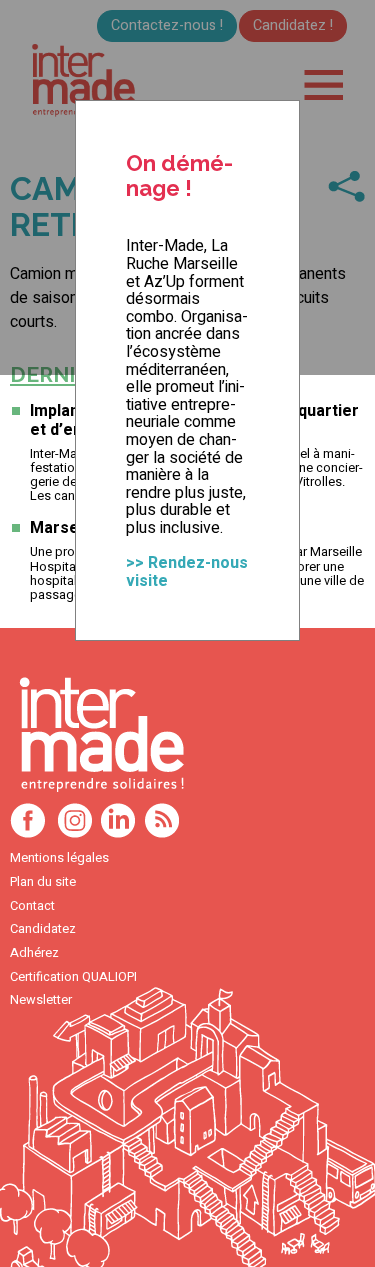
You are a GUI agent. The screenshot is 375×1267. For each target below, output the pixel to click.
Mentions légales (59, 858)
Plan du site (43, 882)
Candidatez (43, 929)
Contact (32, 906)
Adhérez (34, 953)
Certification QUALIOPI (73, 977)
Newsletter (41, 1000)
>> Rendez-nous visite (187, 572)
